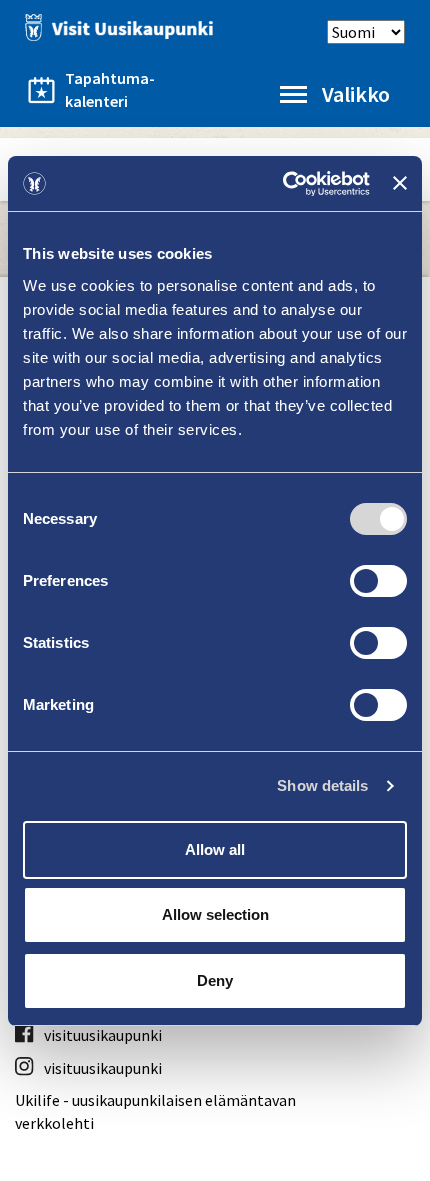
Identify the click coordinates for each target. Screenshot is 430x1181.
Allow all (215, 849)
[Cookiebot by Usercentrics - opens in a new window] (283, 184)
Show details (322, 785)
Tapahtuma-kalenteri (110, 89)
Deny (215, 980)
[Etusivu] (115, 27)
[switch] (378, 581)
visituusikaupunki (103, 1035)
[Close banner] (400, 183)
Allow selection (215, 914)
